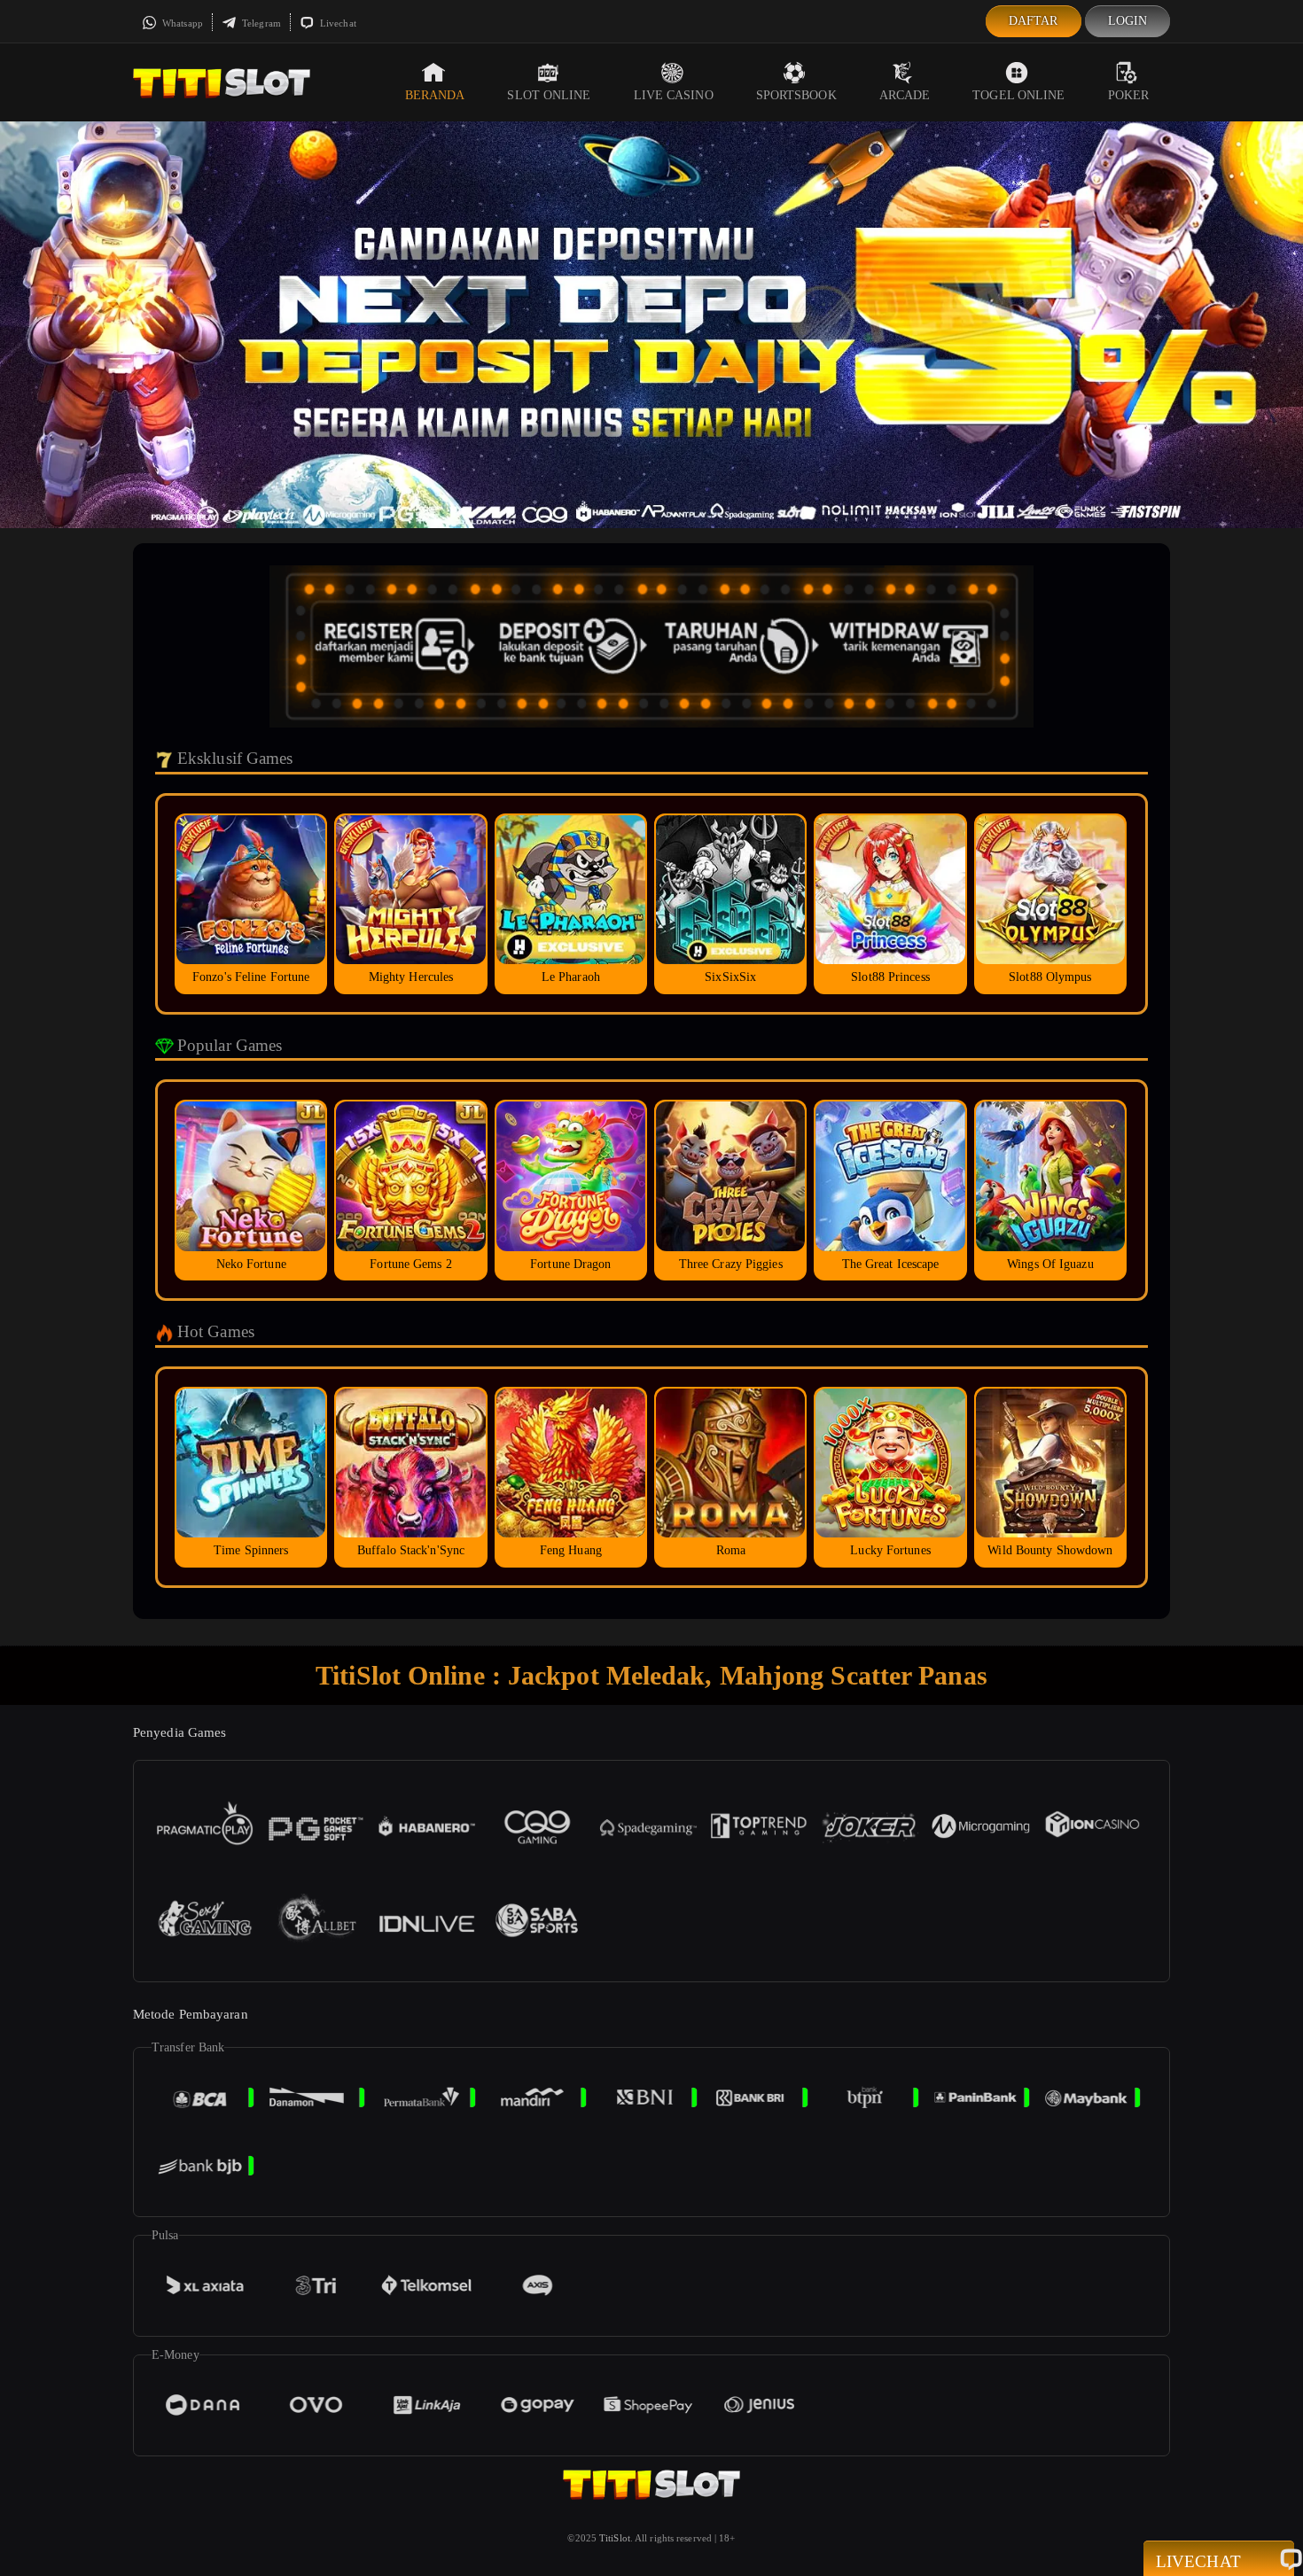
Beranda (435, 95)
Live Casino (674, 95)
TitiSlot (615, 2538)
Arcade (905, 95)
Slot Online (549, 95)
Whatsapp (181, 23)
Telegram (260, 23)
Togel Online (1018, 95)
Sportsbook (796, 95)
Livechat (337, 23)
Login (1128, 21)
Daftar (1034, 21)
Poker (1129, 95)
